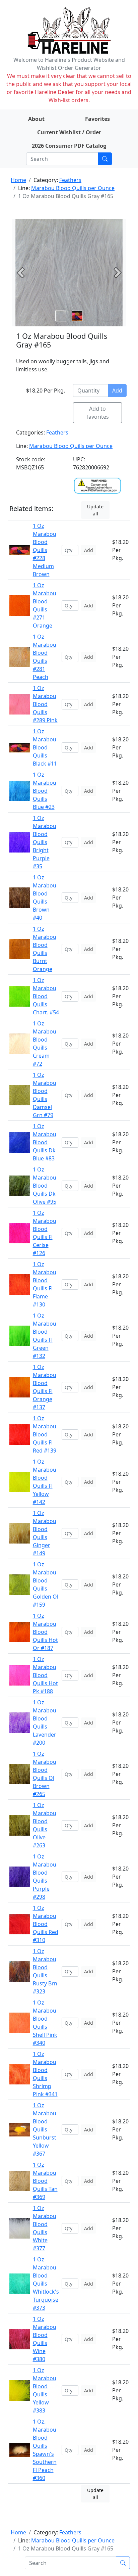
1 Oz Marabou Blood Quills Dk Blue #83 (45, 1142)
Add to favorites (98, 413)
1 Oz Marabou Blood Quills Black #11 (45, 747)
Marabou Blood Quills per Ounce (73, 188)
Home (18, 180)
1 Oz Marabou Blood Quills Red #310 (46, 1924)
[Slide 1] (77, 316)
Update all (95, 510)
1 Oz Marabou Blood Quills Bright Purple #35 (45, 842)
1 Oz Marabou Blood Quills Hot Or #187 (45, 1632)
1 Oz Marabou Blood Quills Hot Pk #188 (45, 1675)
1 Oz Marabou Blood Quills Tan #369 (45, 2181)
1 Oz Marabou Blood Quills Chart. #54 (46, 996)
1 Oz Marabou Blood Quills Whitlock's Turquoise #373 (46, 2284)
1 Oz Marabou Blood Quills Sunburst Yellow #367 (45, 2129)
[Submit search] (105, 159)
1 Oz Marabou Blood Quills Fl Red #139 (45, 1434)
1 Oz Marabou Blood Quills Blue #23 (45, 791)
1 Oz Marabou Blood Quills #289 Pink (45, 704)
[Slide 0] (61, 316)
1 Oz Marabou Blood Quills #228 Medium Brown (45, 550)
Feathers (70, 180)
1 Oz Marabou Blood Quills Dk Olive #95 (45, 1186)
